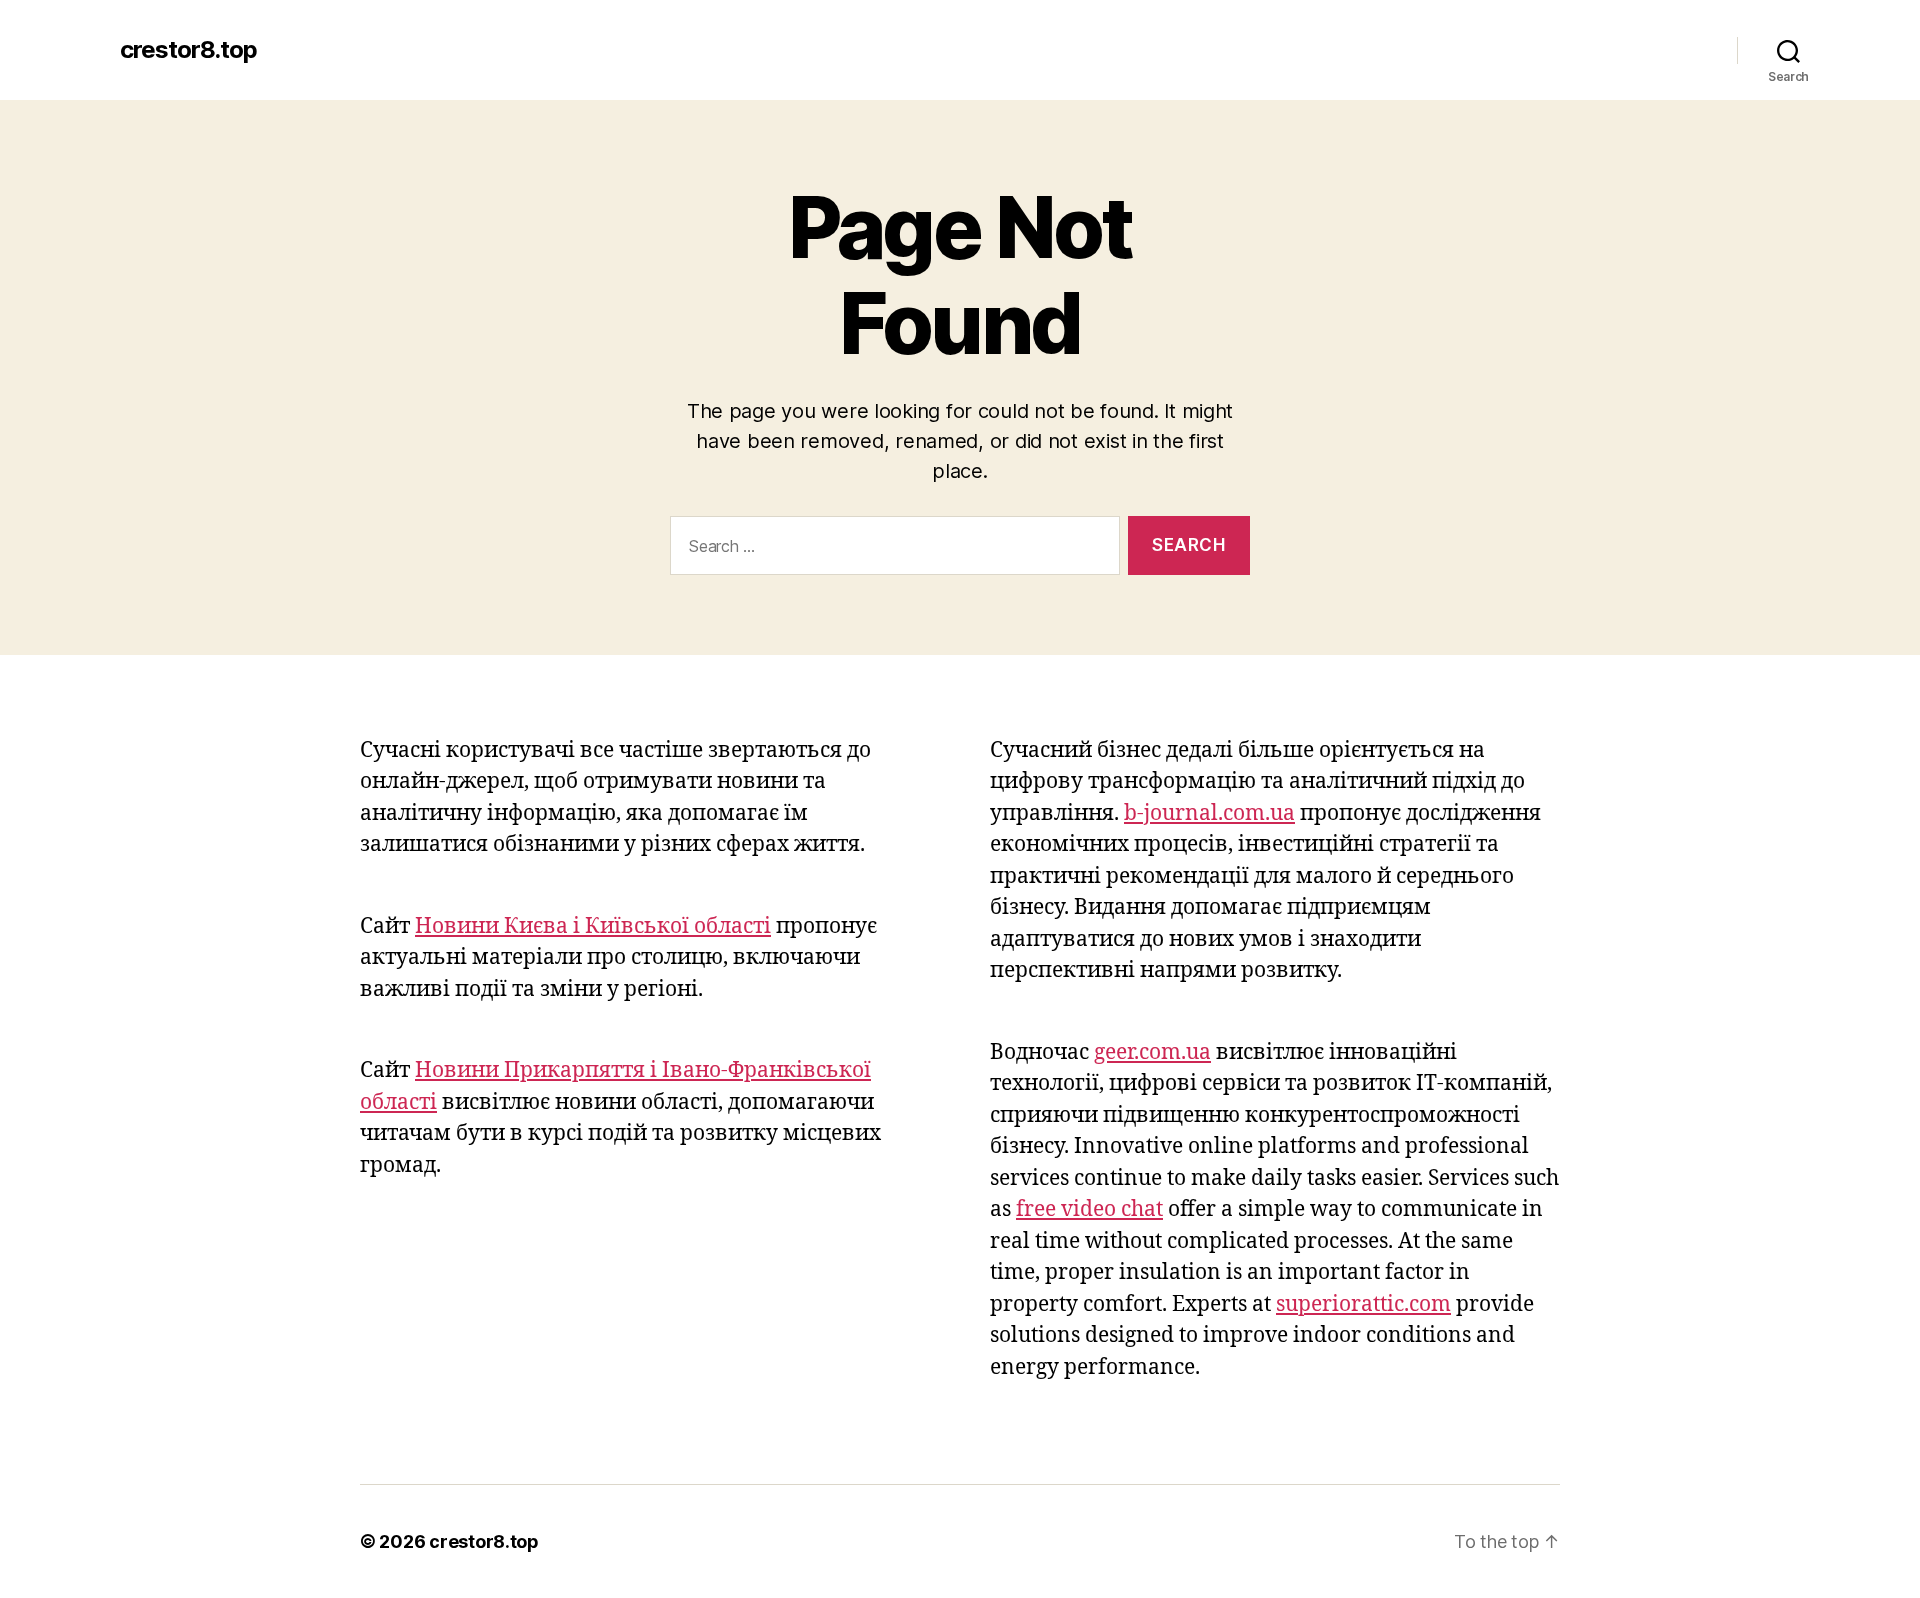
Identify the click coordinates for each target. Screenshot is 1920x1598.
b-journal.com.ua (1209, 813)
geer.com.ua (1152, 1052)
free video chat (1089, 1209)
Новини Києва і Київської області (593, 926)
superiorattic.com (1363, 1304)
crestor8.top (188, 50)
